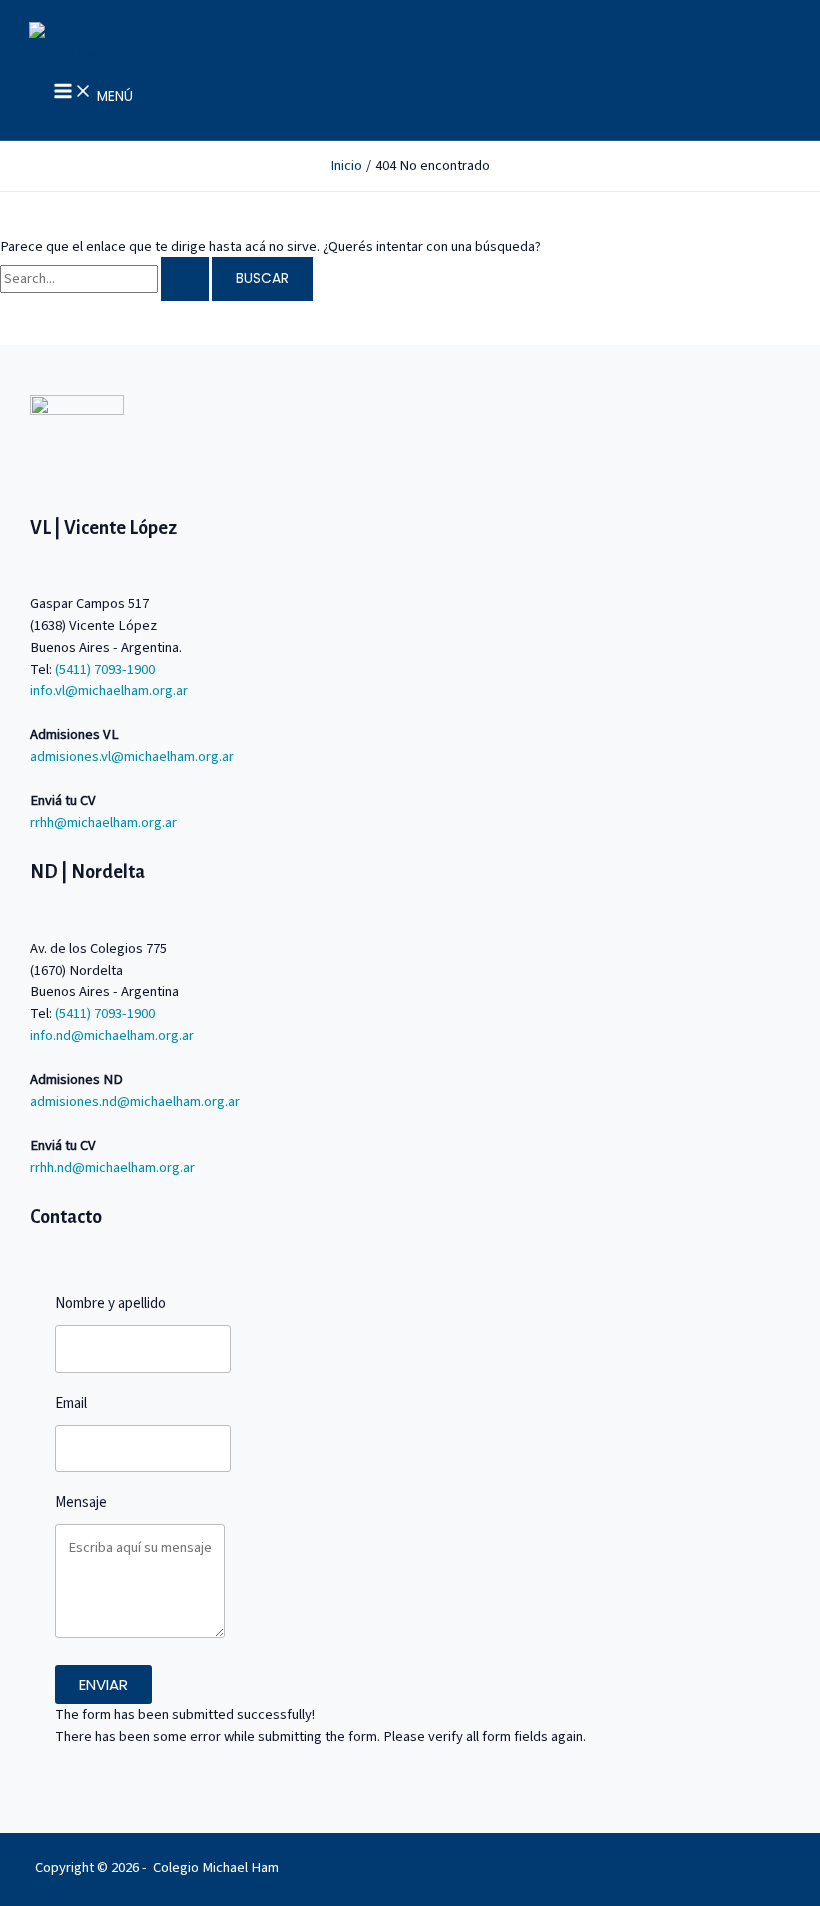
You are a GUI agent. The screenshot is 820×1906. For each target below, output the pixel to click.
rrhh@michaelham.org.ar (103, 822)
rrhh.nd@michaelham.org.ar (112, 1167)
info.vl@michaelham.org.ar (109, 690)
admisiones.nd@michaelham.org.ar (135, 1101)
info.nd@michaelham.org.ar (112, 1035)
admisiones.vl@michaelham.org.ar (132, 756)
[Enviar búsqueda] (185, 279)
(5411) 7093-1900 (105, 669)
